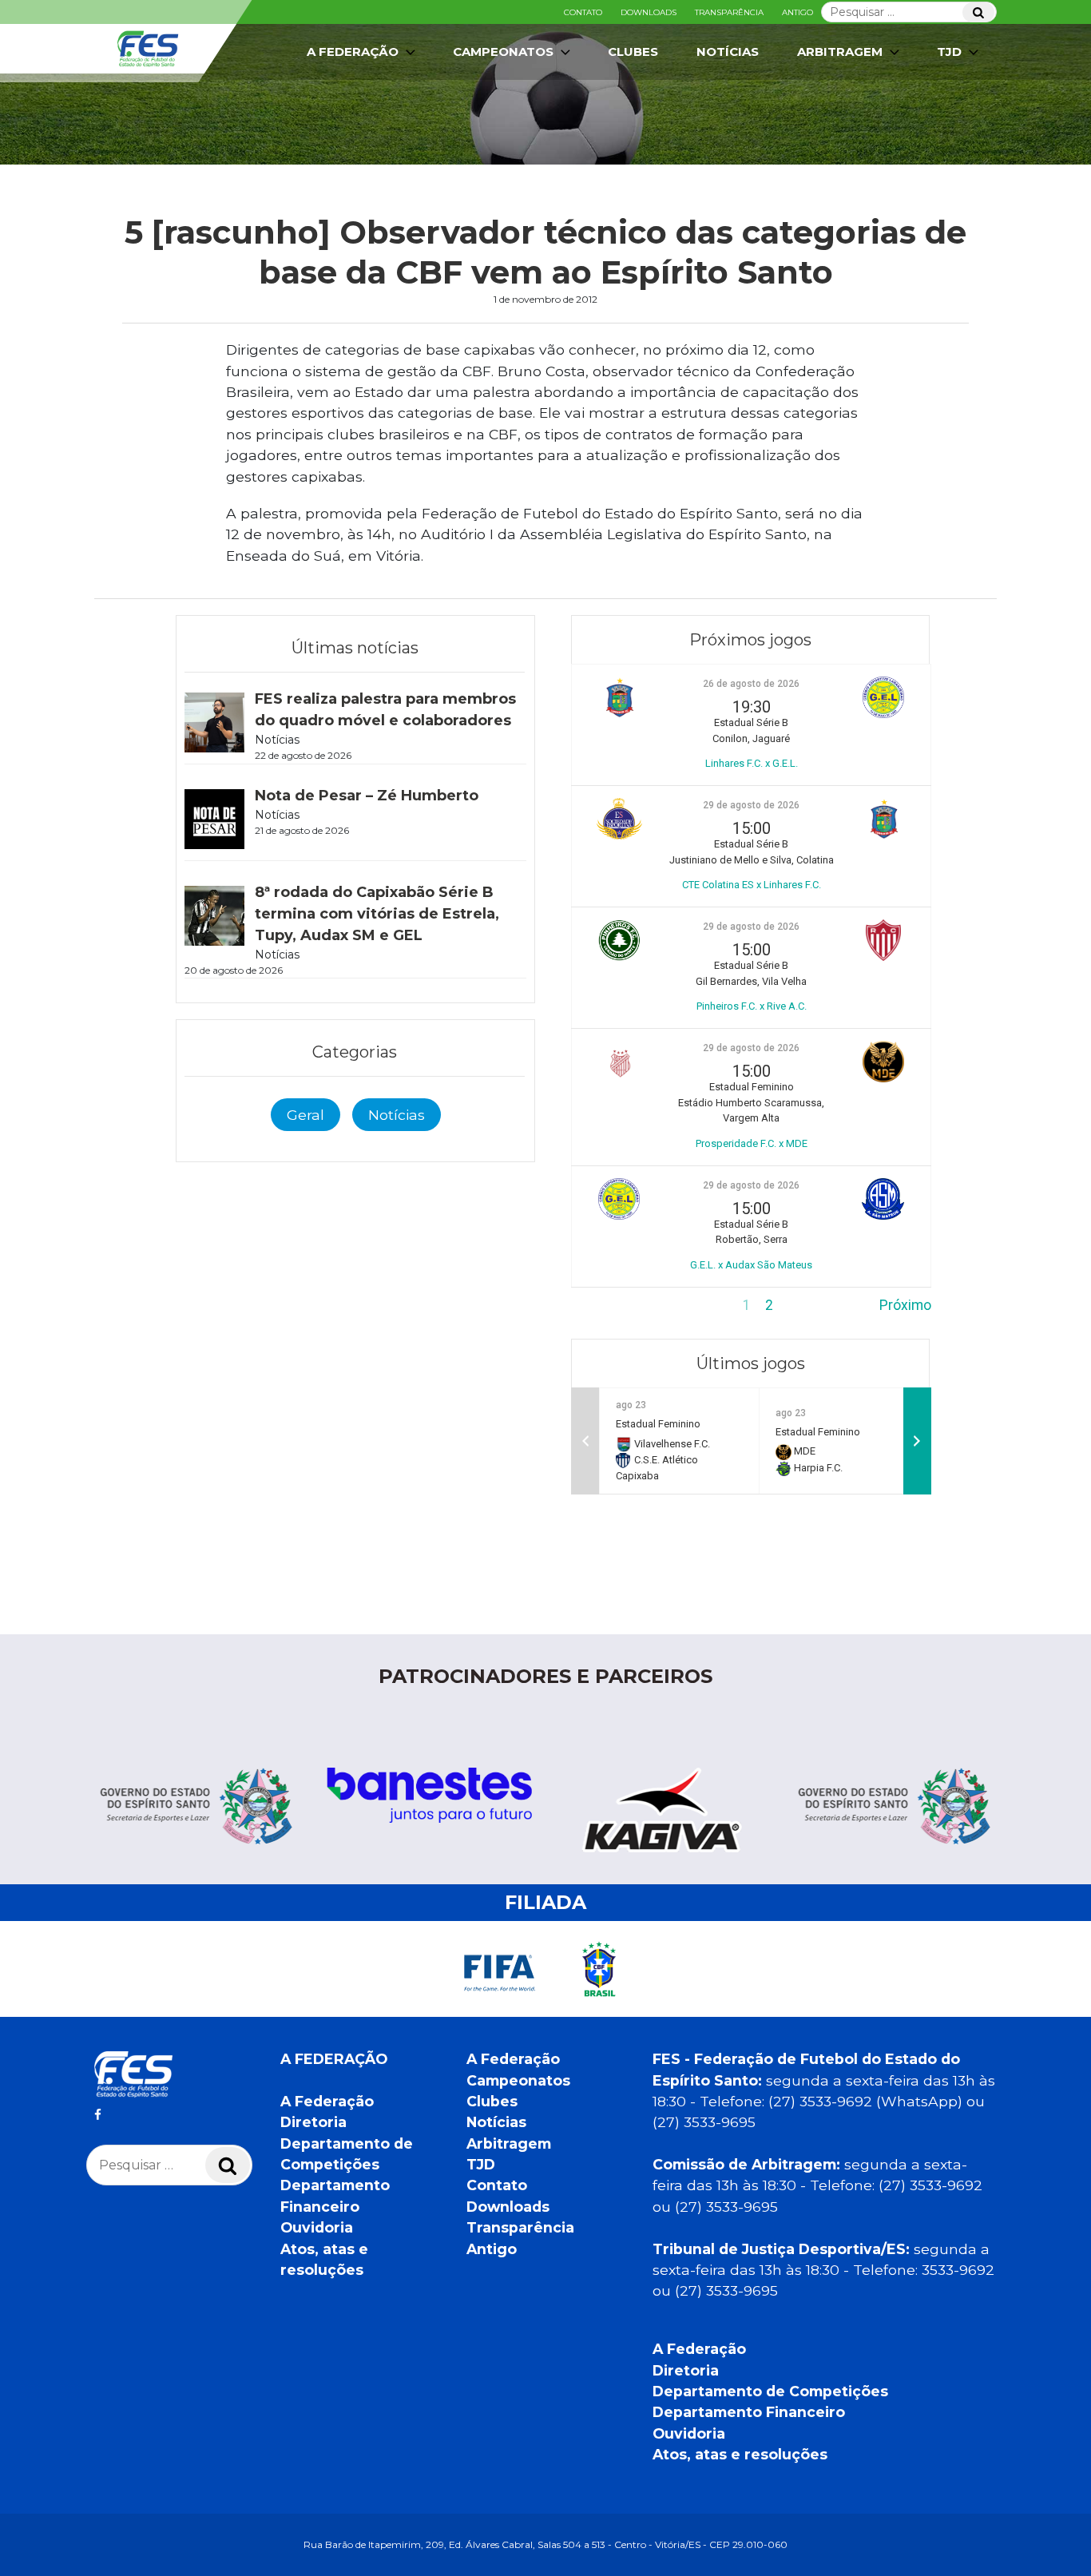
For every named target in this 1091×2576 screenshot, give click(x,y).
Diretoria (313, 2122)
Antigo (797, 12)
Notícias (728, 52)
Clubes (633, 52)
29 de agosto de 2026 (751, 805)
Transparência (729, 12)
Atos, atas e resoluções (740, 2454)
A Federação (327, 2101)
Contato (583, 12)
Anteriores (604, 1305)
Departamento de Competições (770, 2391)
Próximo (905, 1305)
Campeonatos (503, 52)
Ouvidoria (317, 2227)
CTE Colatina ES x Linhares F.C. (752, 885)
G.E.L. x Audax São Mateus (751, 1265)
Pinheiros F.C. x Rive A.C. (752, 1006)
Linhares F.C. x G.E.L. (752, 763)
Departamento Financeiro (749, 2412)
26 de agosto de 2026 (751, 684)
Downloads (649, 12)
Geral (305, 1115)
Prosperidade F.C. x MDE (752, 1143)
